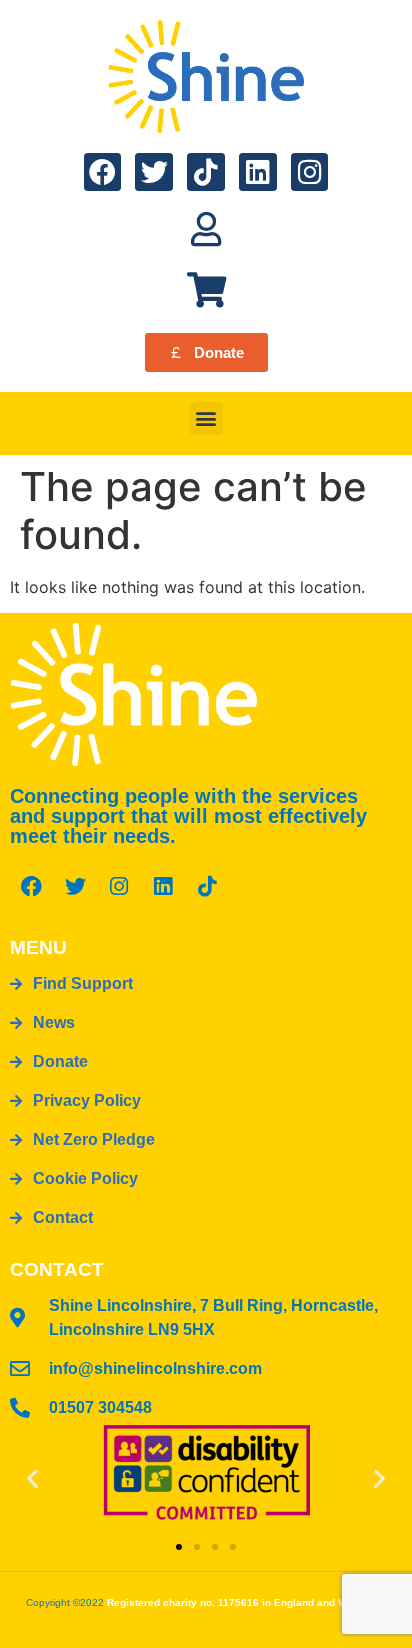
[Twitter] (154, 172)
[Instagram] (310, 172)
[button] (206, 418)
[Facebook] (103, 172)
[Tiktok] (206, 172)
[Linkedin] (258, 172)
